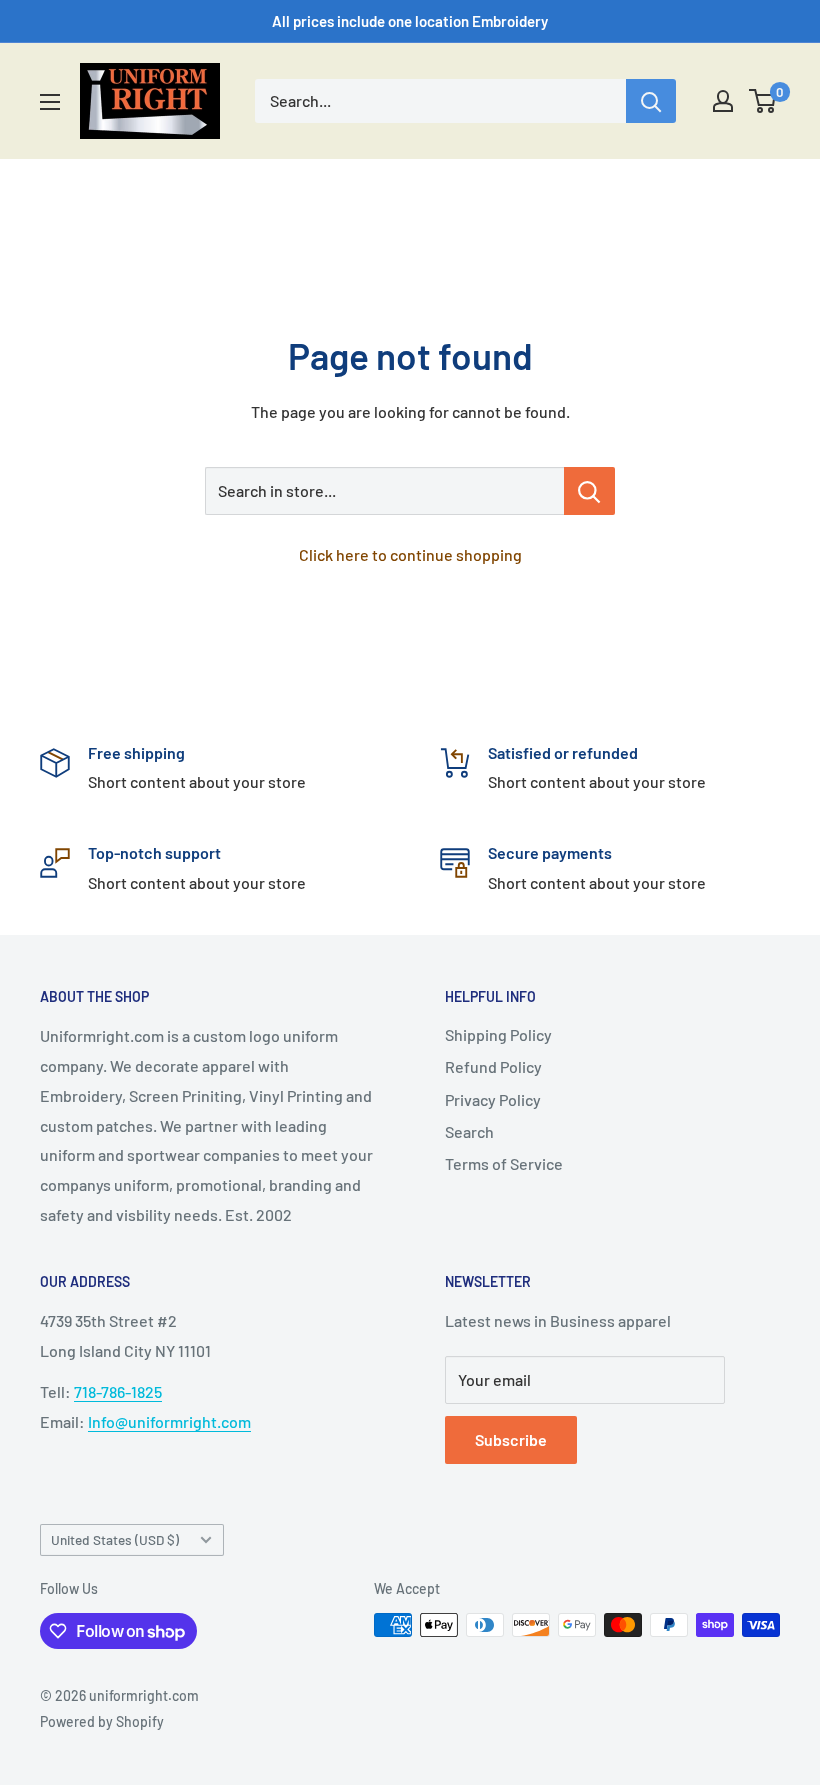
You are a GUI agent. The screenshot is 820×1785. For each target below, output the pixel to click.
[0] (763, 101)
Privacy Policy (493, 1099)
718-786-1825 (118, 1391)
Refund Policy (493, 1066)
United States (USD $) (115, 1539)
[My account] (723, 101)
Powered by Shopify (102, 1721)
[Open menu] (50, 102)
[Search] (651, 101)
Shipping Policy (498, 1034)
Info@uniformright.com (169, 1421)
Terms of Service (504, 1163)
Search (469, 1131)
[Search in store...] (589, 491)
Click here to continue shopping (410, 554)
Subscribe (511, 1439)
